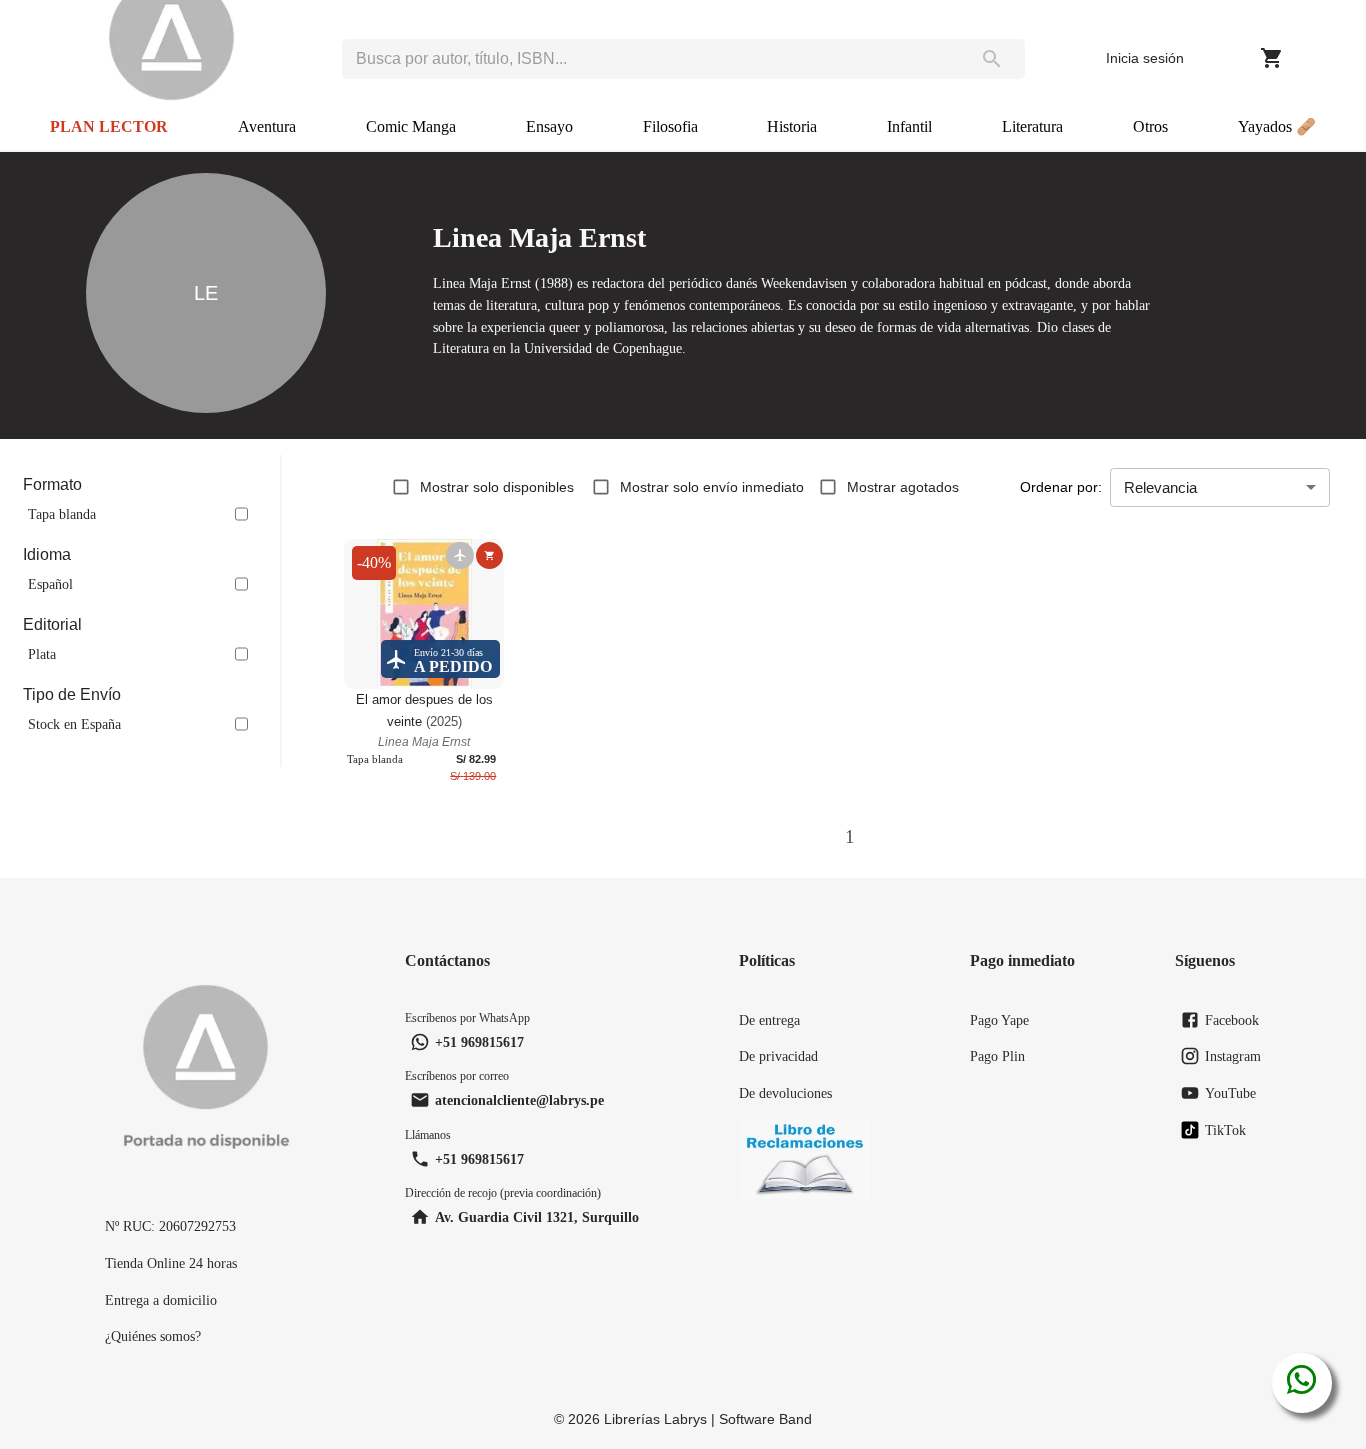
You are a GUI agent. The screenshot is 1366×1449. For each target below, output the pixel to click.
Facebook (1232, 1020)
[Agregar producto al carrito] (489, 555)
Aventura (267, 126)
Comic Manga (411, 126)
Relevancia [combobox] (1160, 487)
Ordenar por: (1061, 487)
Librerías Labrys (655, 1419)
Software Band (765, 1419)
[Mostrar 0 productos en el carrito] (1272, 58)
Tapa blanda (62, 514)
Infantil (909, 126)
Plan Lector (109, 126)
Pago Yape (999, 1020)
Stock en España (74, 724)
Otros (1150, 126)
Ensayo (549, 126)
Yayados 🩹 (1277, 126)
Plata (42, 654)
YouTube (1230, 1093)
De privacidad (778, 1056)
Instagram (1233, 1056)
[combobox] (650, 59)
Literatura (1032, 126)
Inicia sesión (1145, 58)
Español (50, 584)
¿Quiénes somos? (153, 1336)
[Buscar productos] (992, 59)
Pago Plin (997, 1056)
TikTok (1225, 1130)
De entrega (769, 1020)
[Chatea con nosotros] (1301, 1383)
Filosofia (670, 126)
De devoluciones (785, 1093)
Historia (792, 126)
